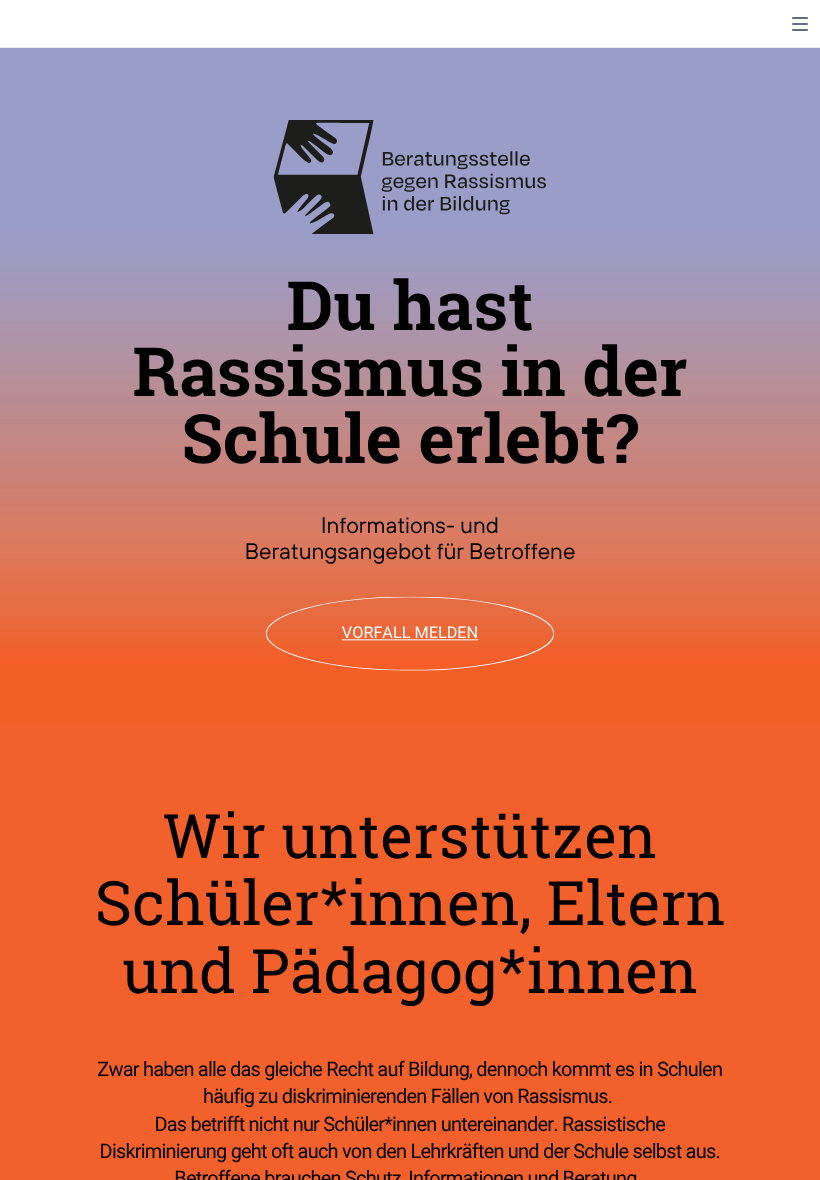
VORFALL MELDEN (410, 633)
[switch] (800, 24)
